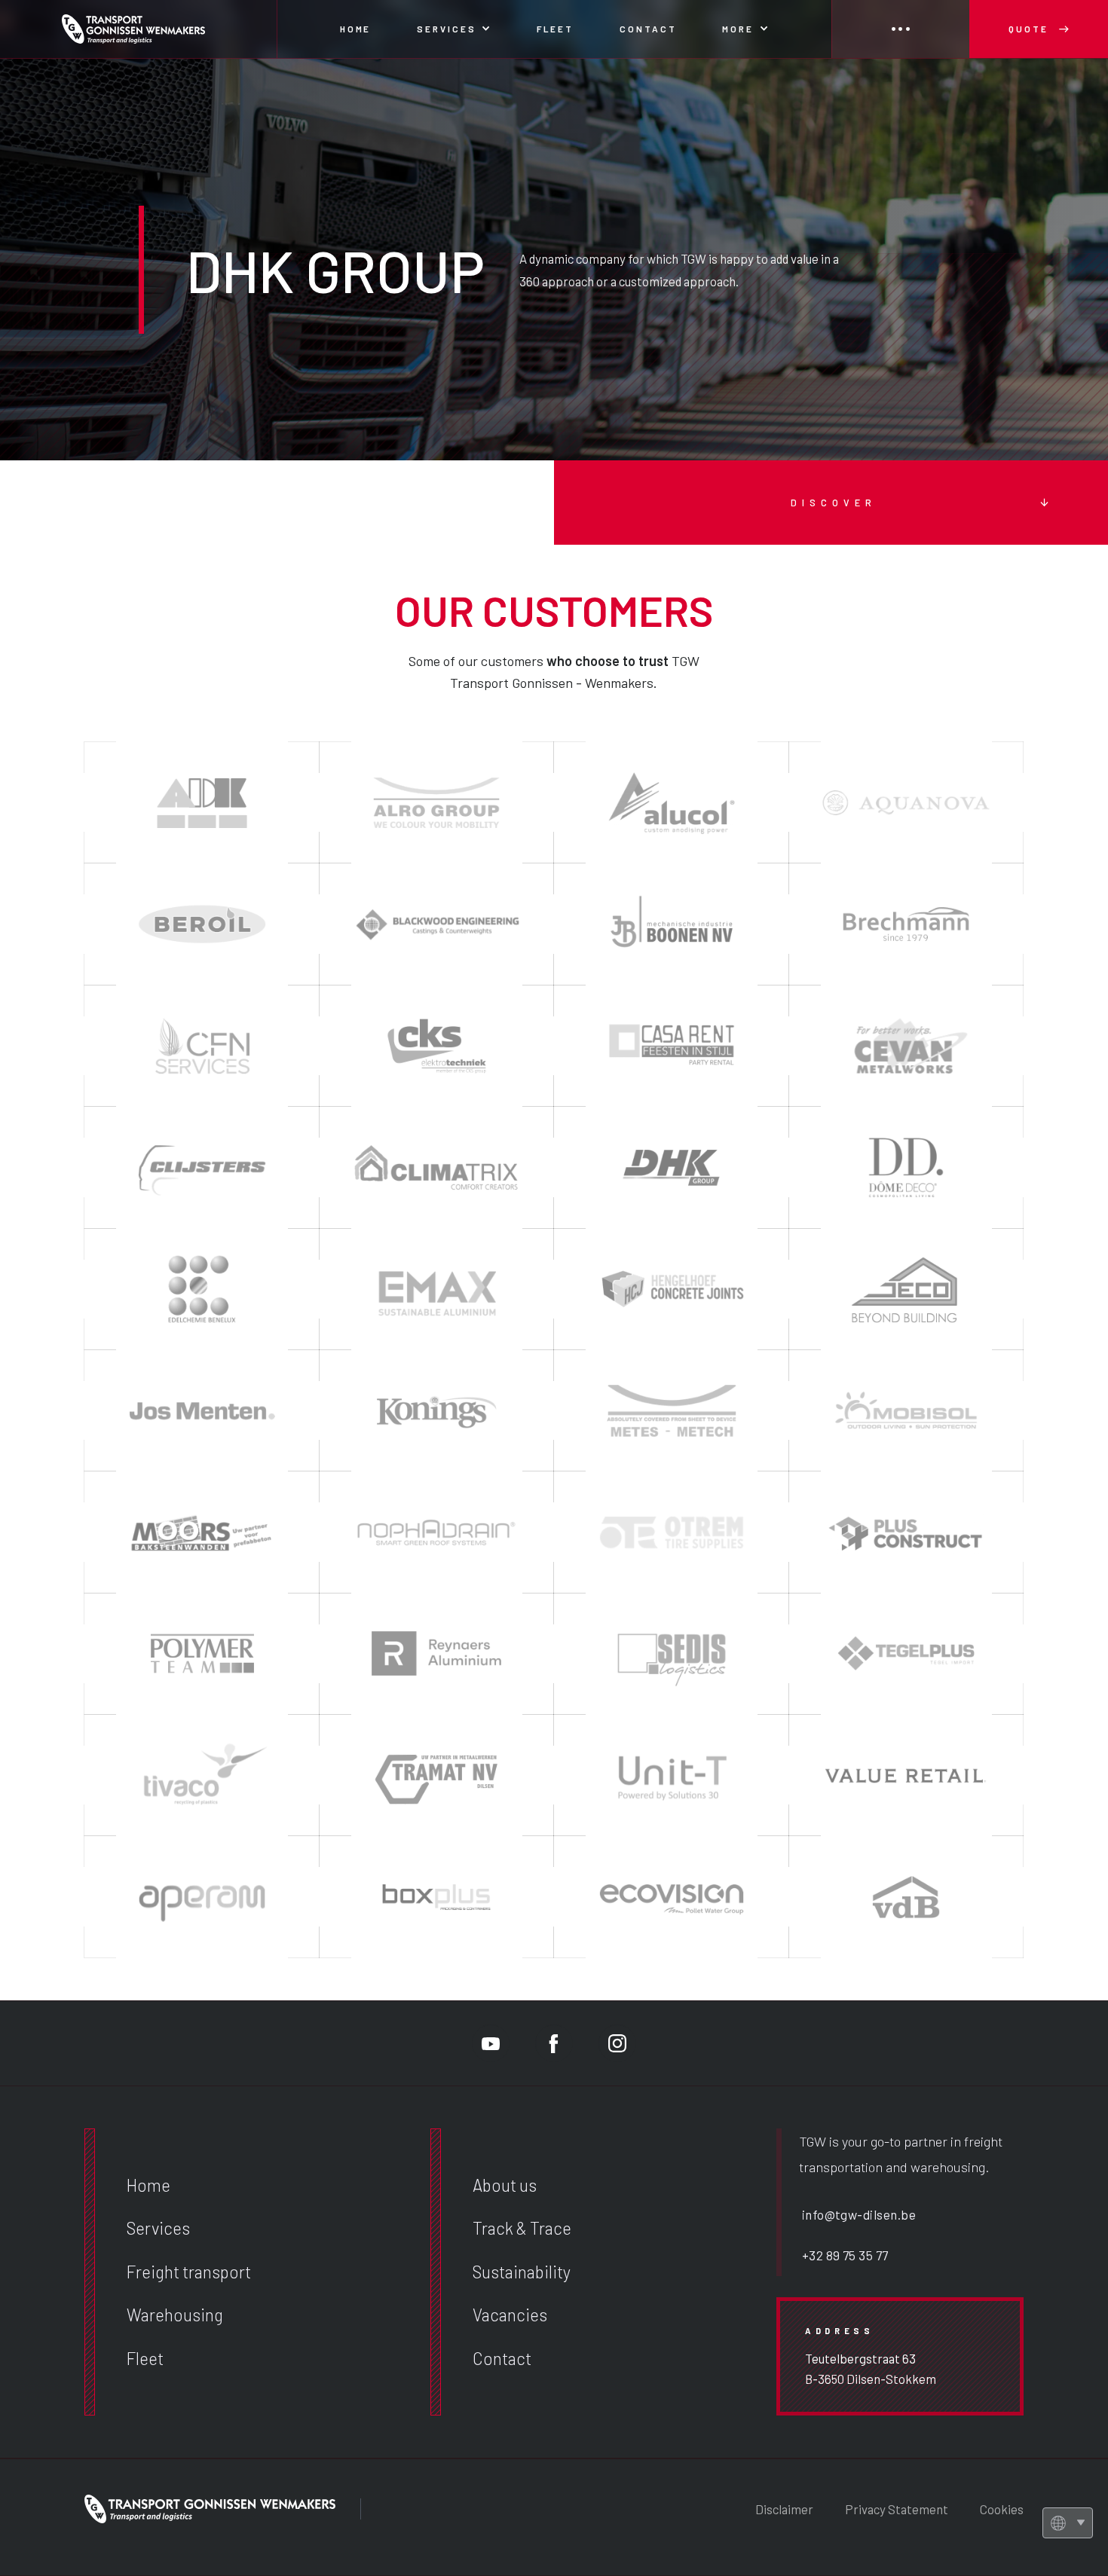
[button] (454, 29)
